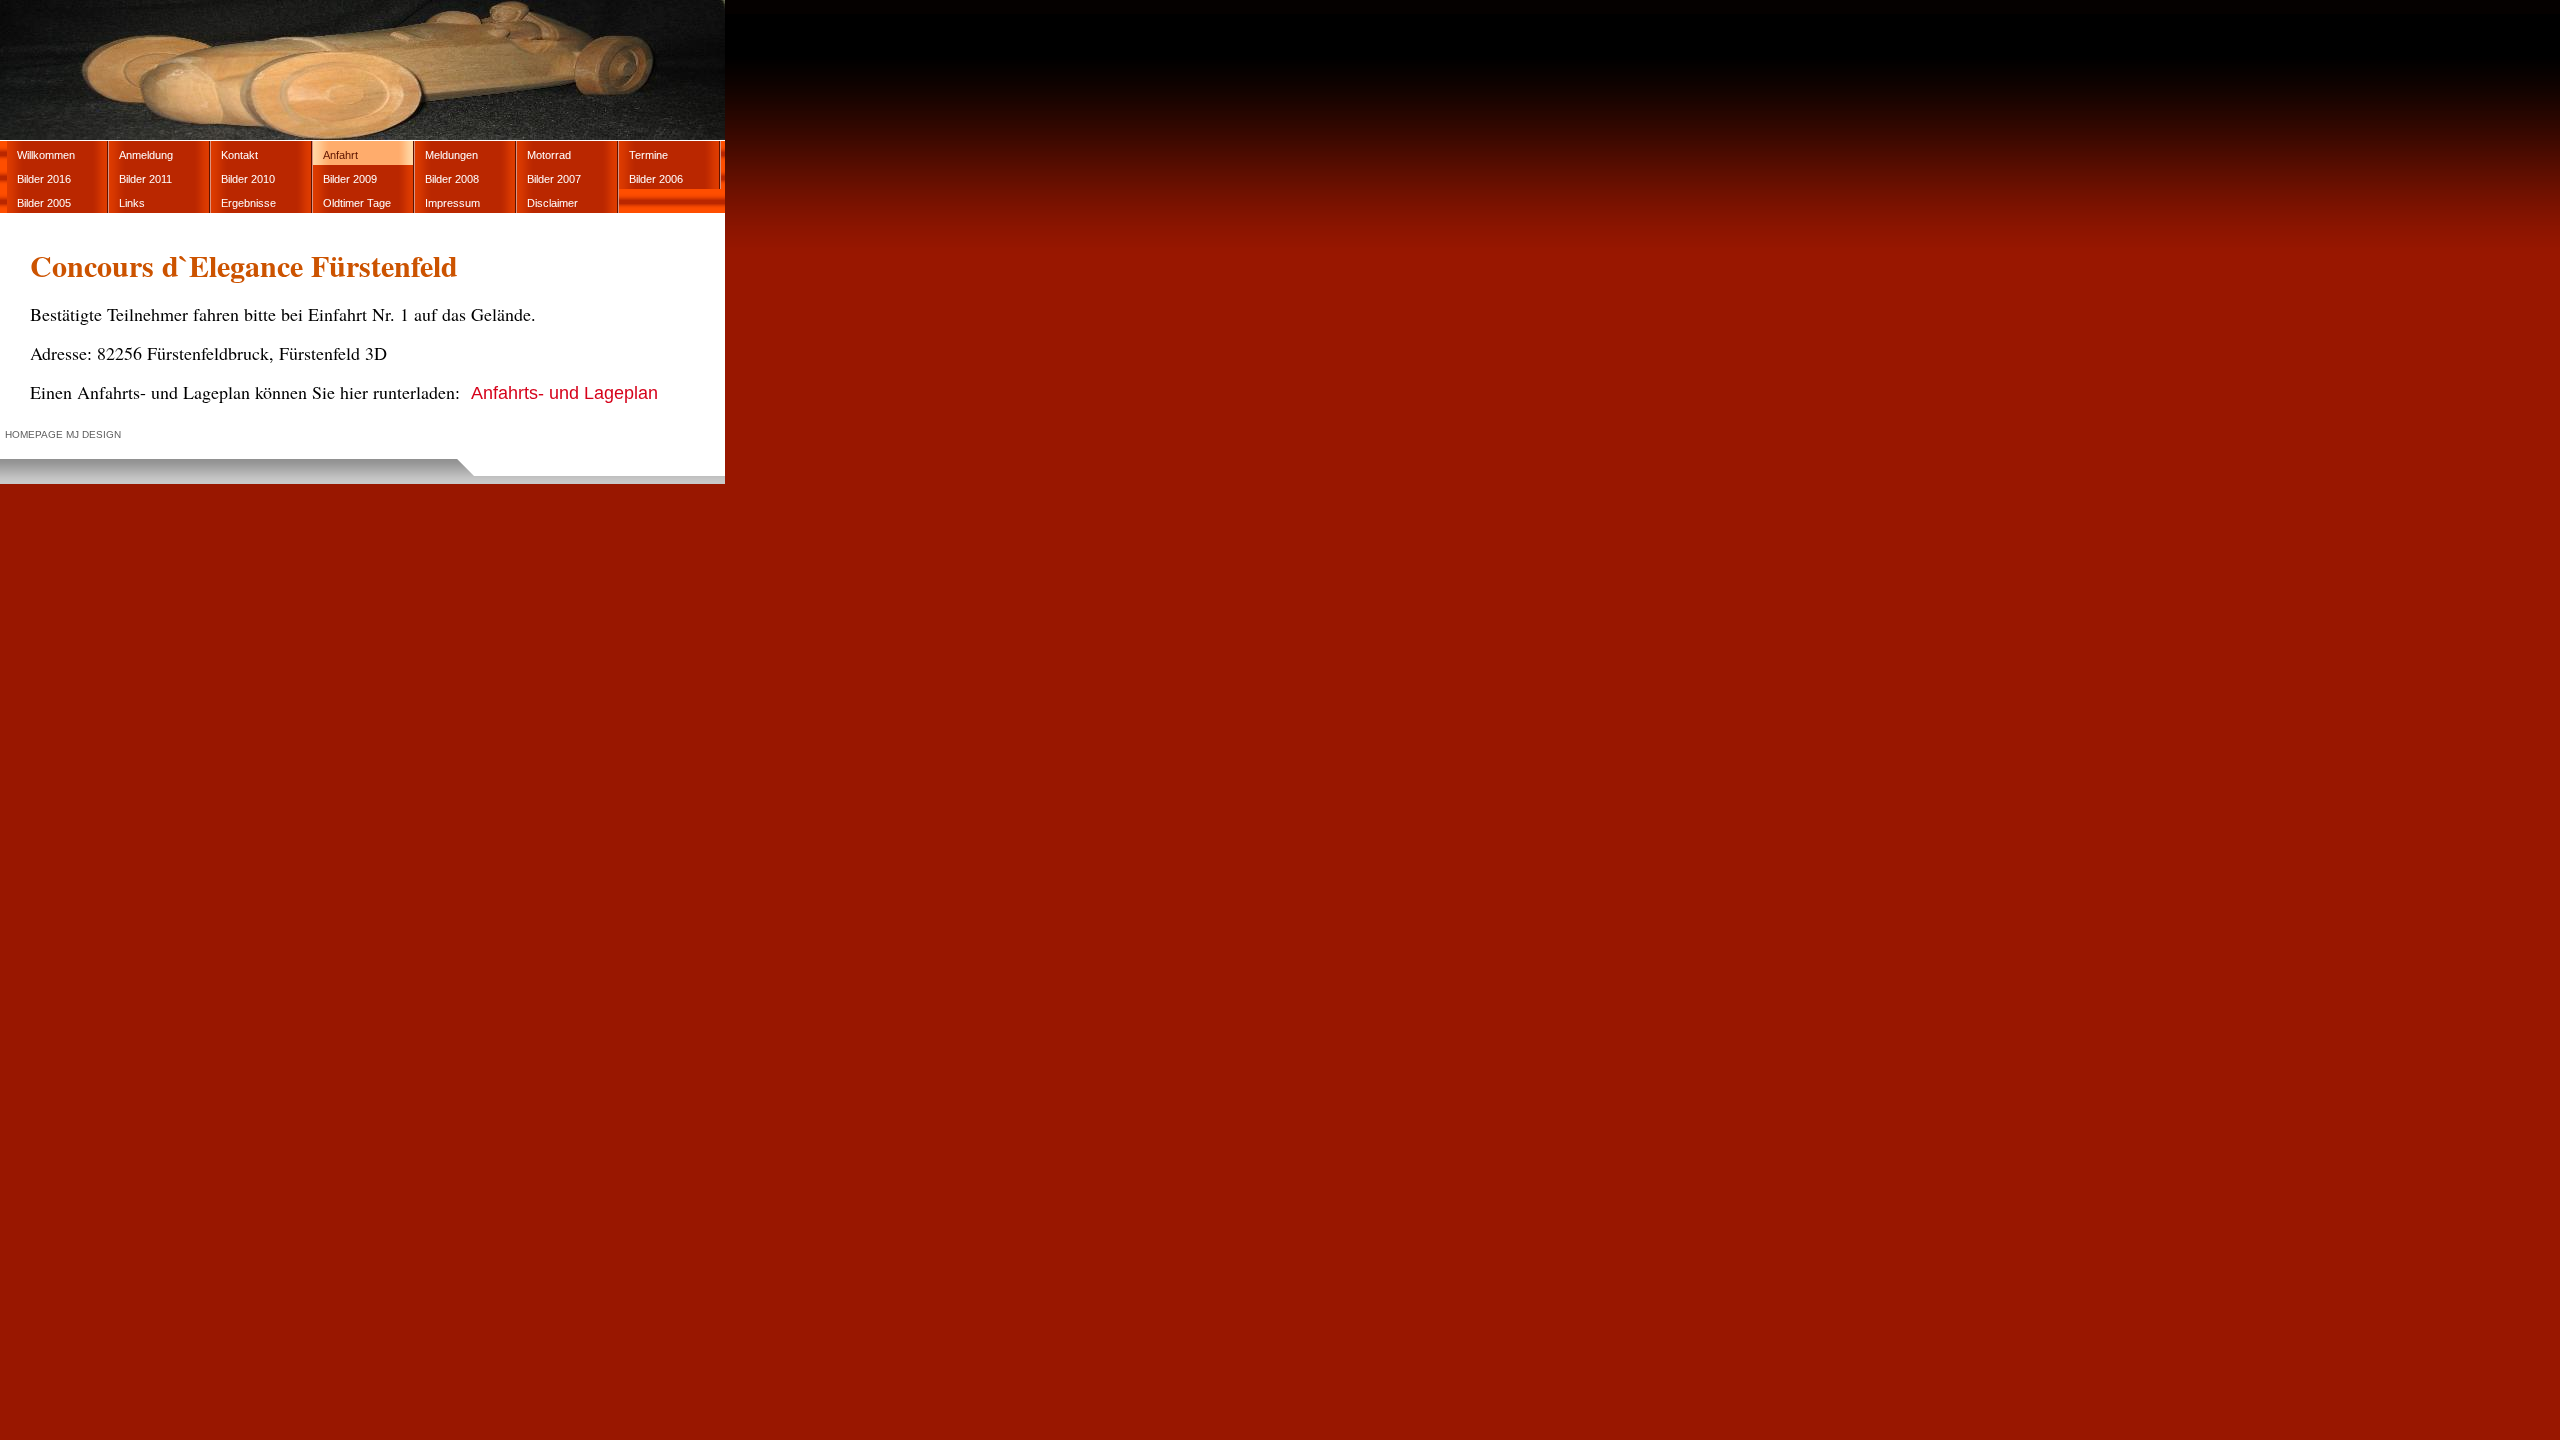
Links (132, 203)
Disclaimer (552, 203)
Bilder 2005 (44, 203)
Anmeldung (146, 155)
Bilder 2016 (44, 179)
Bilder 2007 (554, 179)
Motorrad (549, 155)
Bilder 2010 (248, 179)
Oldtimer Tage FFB (357, 205)
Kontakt (239, 155)
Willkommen (46, 155)
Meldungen (451, 155)
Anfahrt (340, 155)
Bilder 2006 (656, 179)
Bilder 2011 (145, 179)
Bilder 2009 (350, 179)
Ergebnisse (248, 203)
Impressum (452, 203)
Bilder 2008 (452, 179)
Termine (648, 155)
